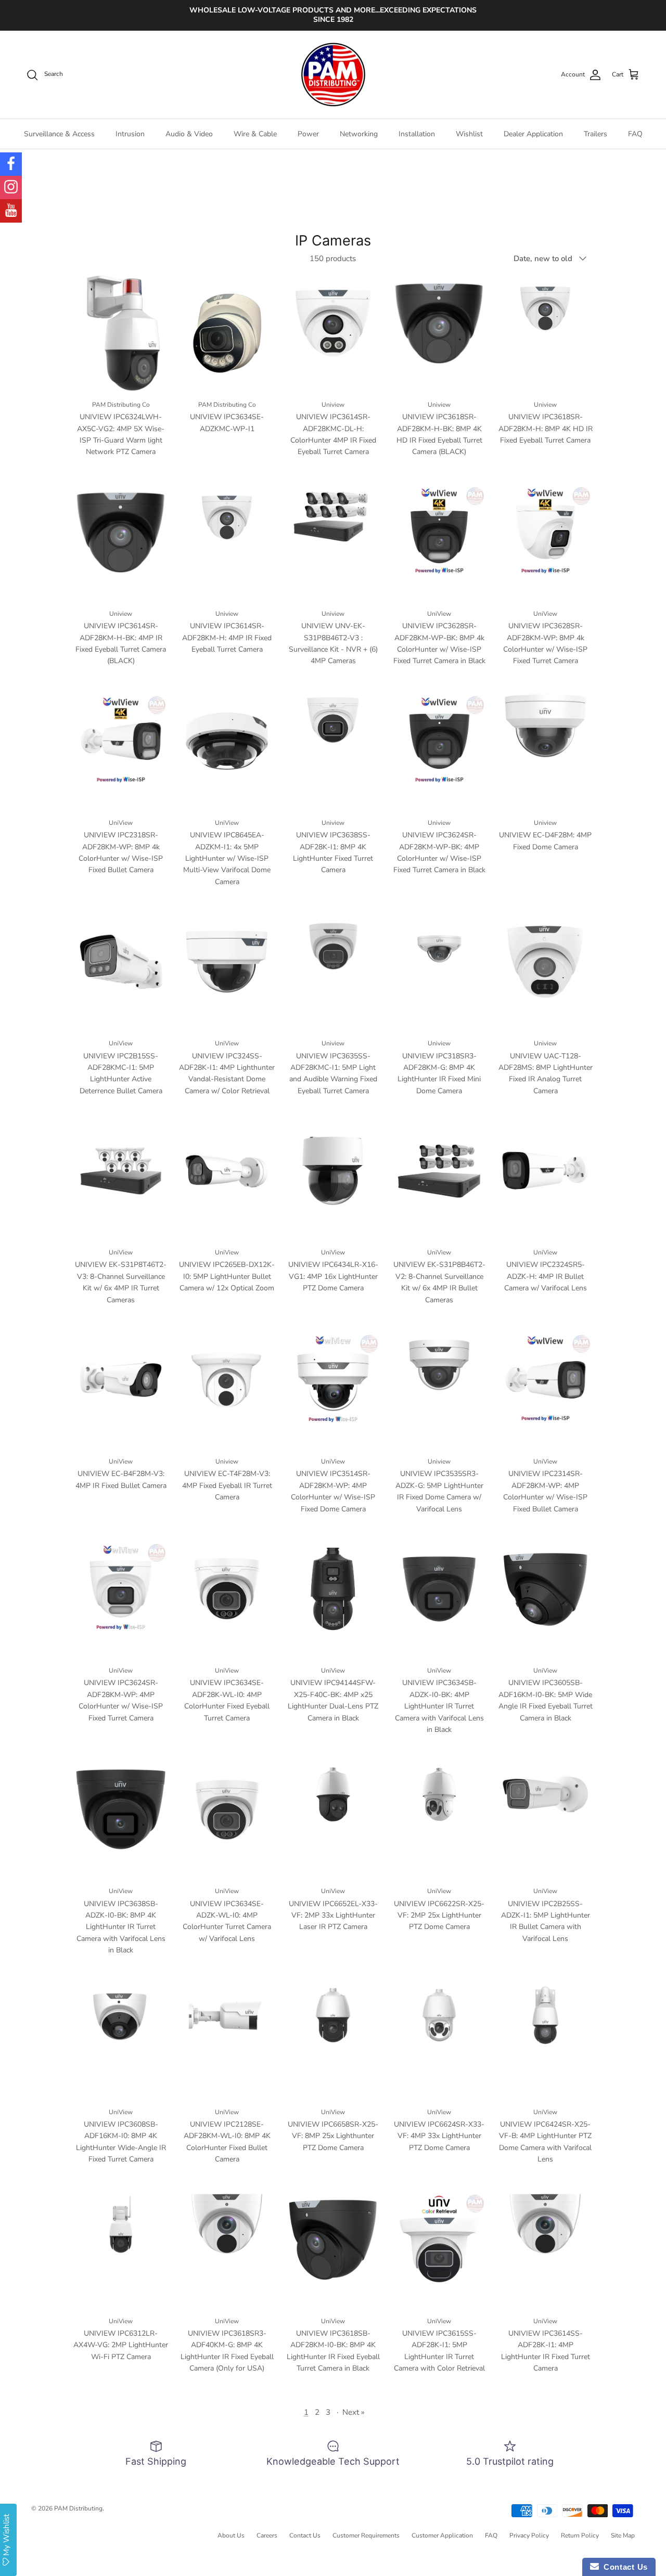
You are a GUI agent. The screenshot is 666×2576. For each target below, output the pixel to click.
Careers (267, 2535)
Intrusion (130, 134)
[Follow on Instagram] (11, 187)
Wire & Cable (255, 134)
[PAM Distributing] (333, 75)
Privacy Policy (529, 2535)
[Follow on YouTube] (11, 211)
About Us (231, 2535)
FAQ (635, 134)
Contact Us (305, 2535)
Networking (359, 134)
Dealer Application (533, 134)
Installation (417, 134)
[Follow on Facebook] (11, 164)
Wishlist (469, 134)
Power (308, 134)
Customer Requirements (366, 2535)
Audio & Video (189, 134)
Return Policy (580, 2535)
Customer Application (442, 2535)
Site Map (623, 2535)
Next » (354, 2412)
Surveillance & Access (59, 134)
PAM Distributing (78, 2508)
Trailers (595, 134)
